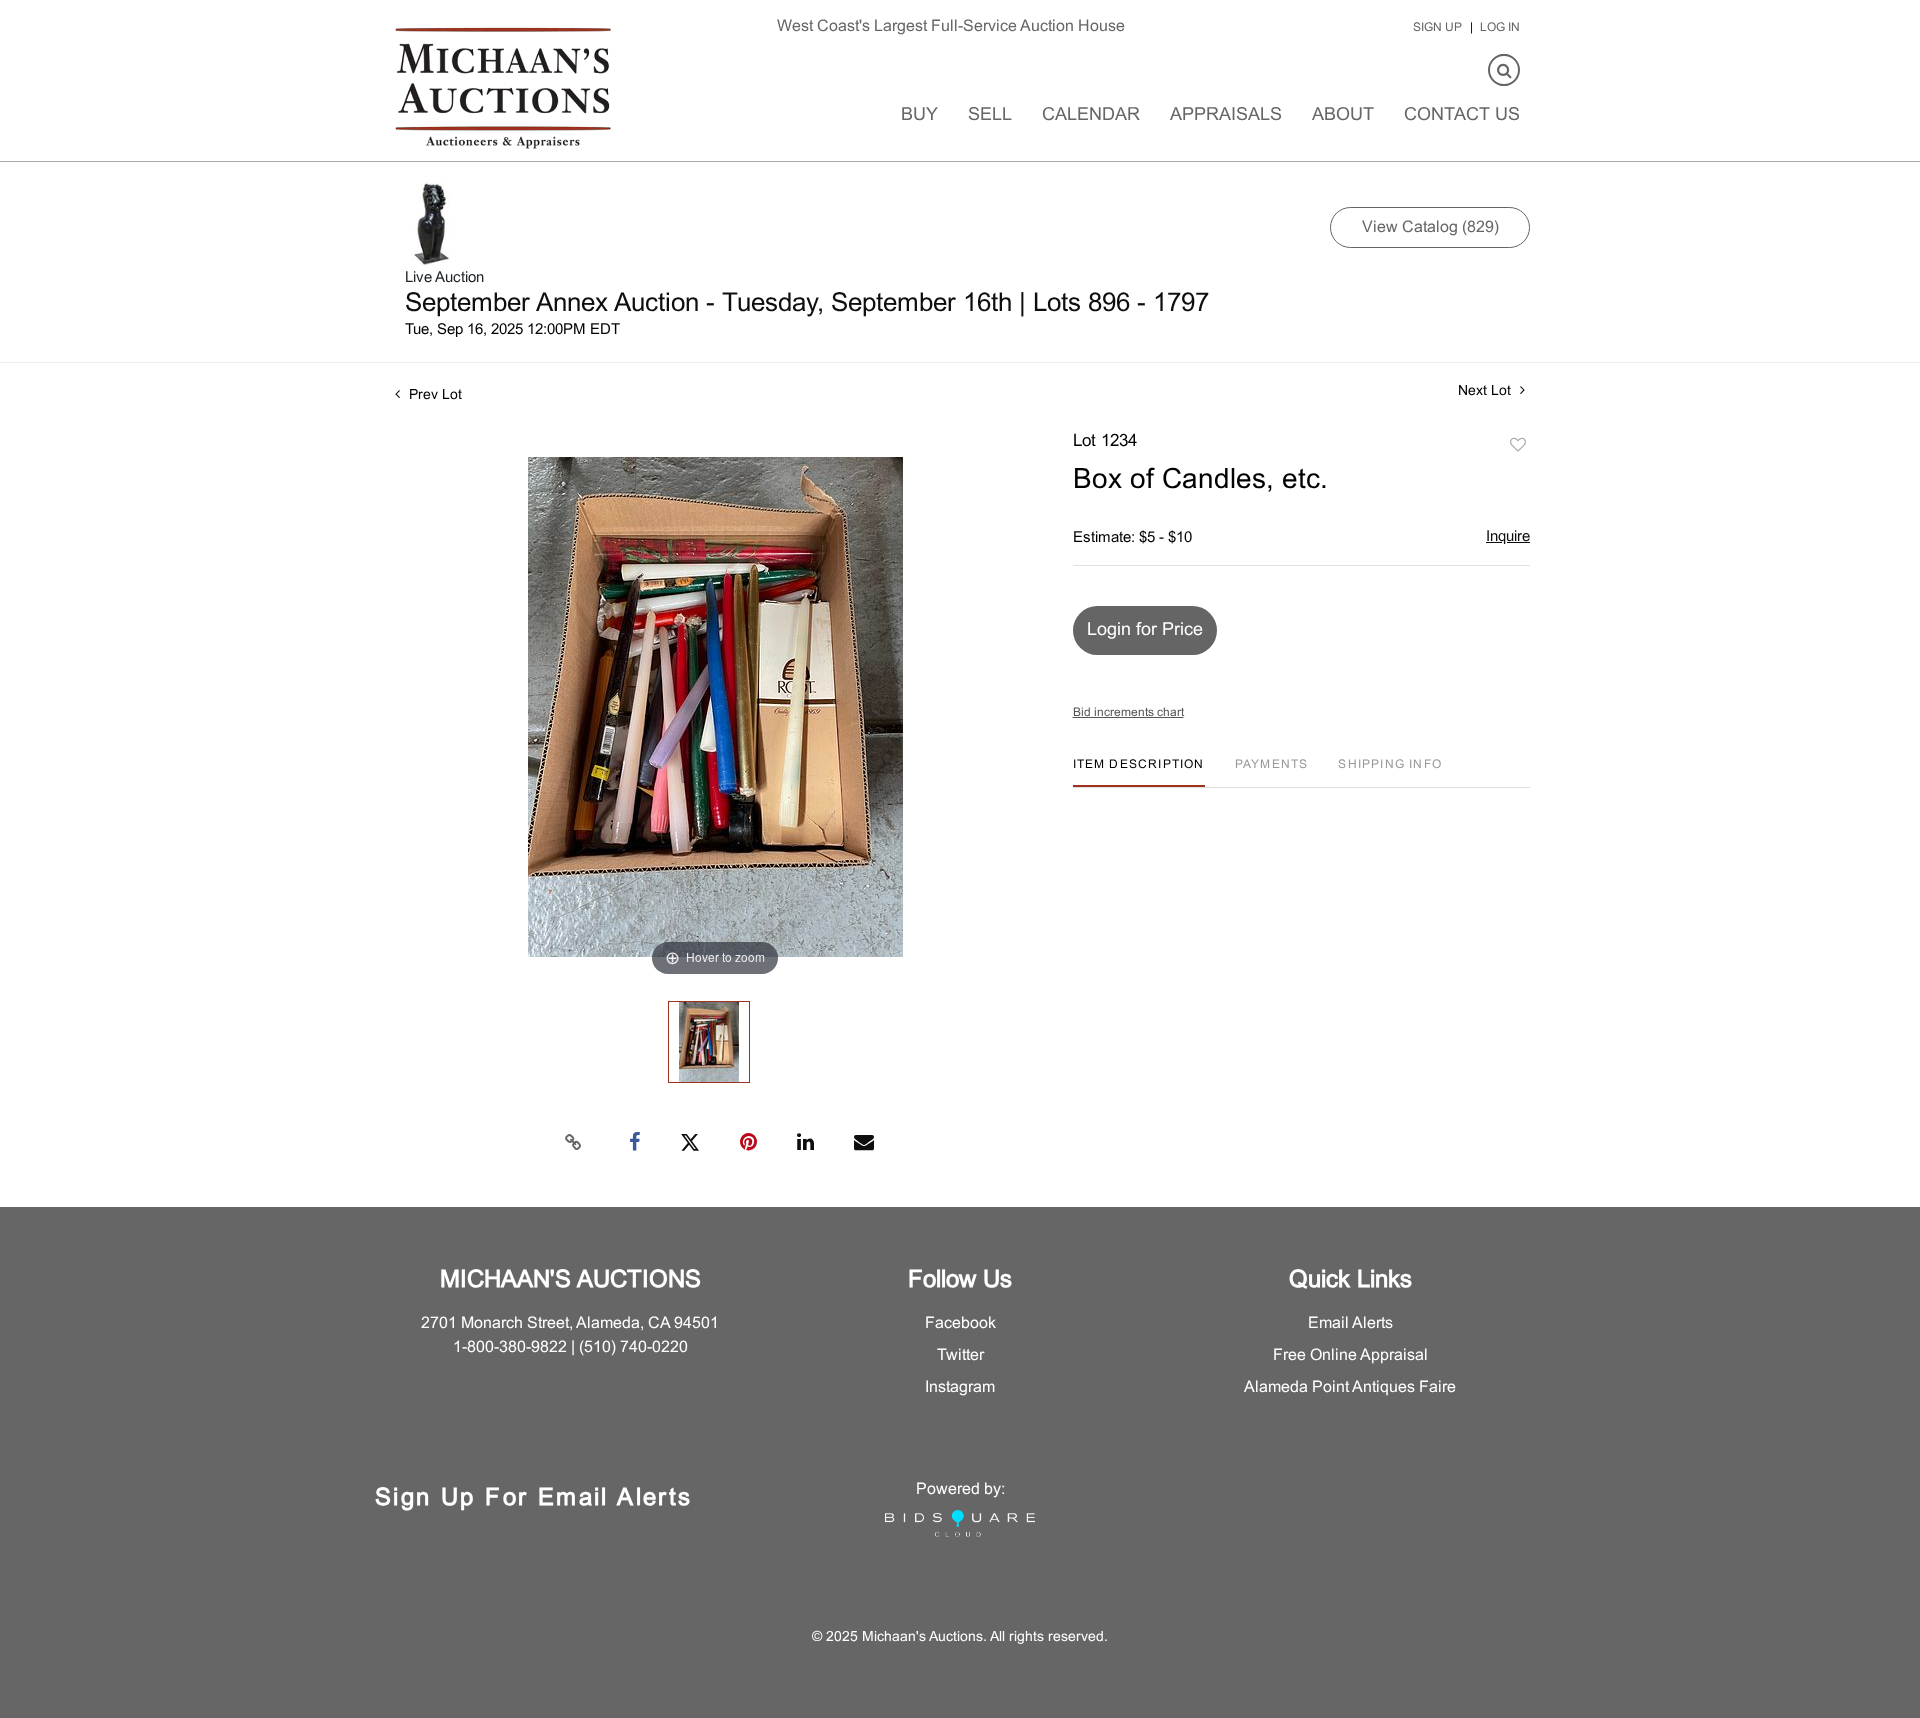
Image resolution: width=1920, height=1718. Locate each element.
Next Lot (1486, 391)
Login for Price (1145, 630)
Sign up (1437, 28)
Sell (990, 115)
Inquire (1508, 537)
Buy (919, 115)
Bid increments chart (1128, 713)
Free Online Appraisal (1350, 1355)
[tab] (1139, 772)
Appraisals (1226, 115)
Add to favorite (1518, 446)
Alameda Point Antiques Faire (1350, 1387)
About (1343, 115)
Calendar (1091, 115)
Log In (1500, 28)
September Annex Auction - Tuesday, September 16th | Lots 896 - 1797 (807, 304)
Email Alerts (1350, 1323)
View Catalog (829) (1430, 227)
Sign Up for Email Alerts (534, 1499)
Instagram (960, 1387)
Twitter (960, 1355)
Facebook (960, 1323)
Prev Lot (433, 395)
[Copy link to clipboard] (574, 1143)
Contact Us (1462, 115)
